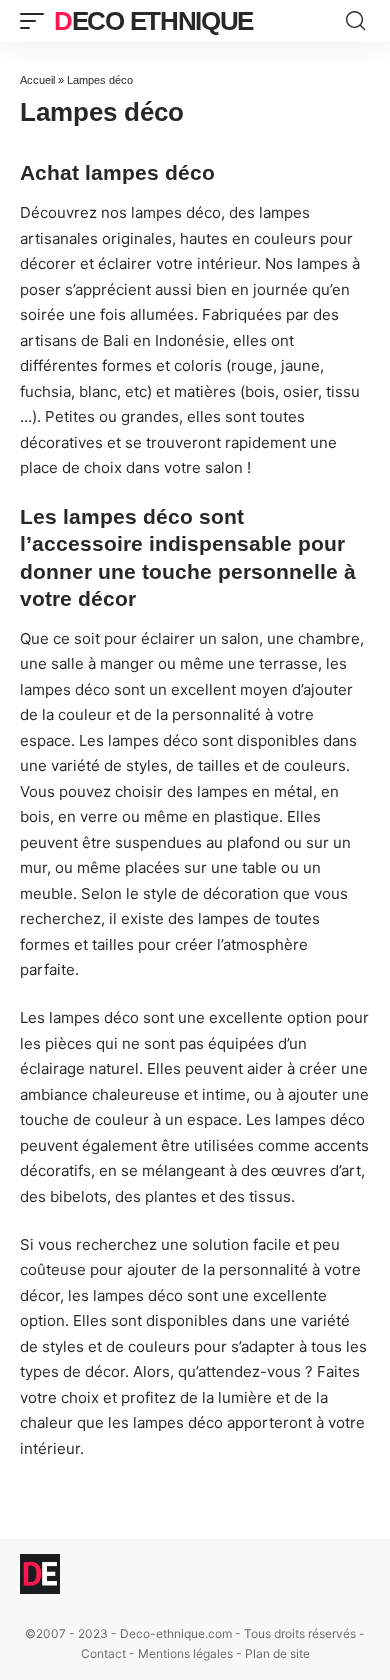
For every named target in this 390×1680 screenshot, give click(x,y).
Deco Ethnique (153, 21)
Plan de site (277, 1653)
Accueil (37, 80)
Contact (103, 1653)
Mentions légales (185, 1653)
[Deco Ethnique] (40, 1574)
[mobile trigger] (37, 21)
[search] (355, 21)
